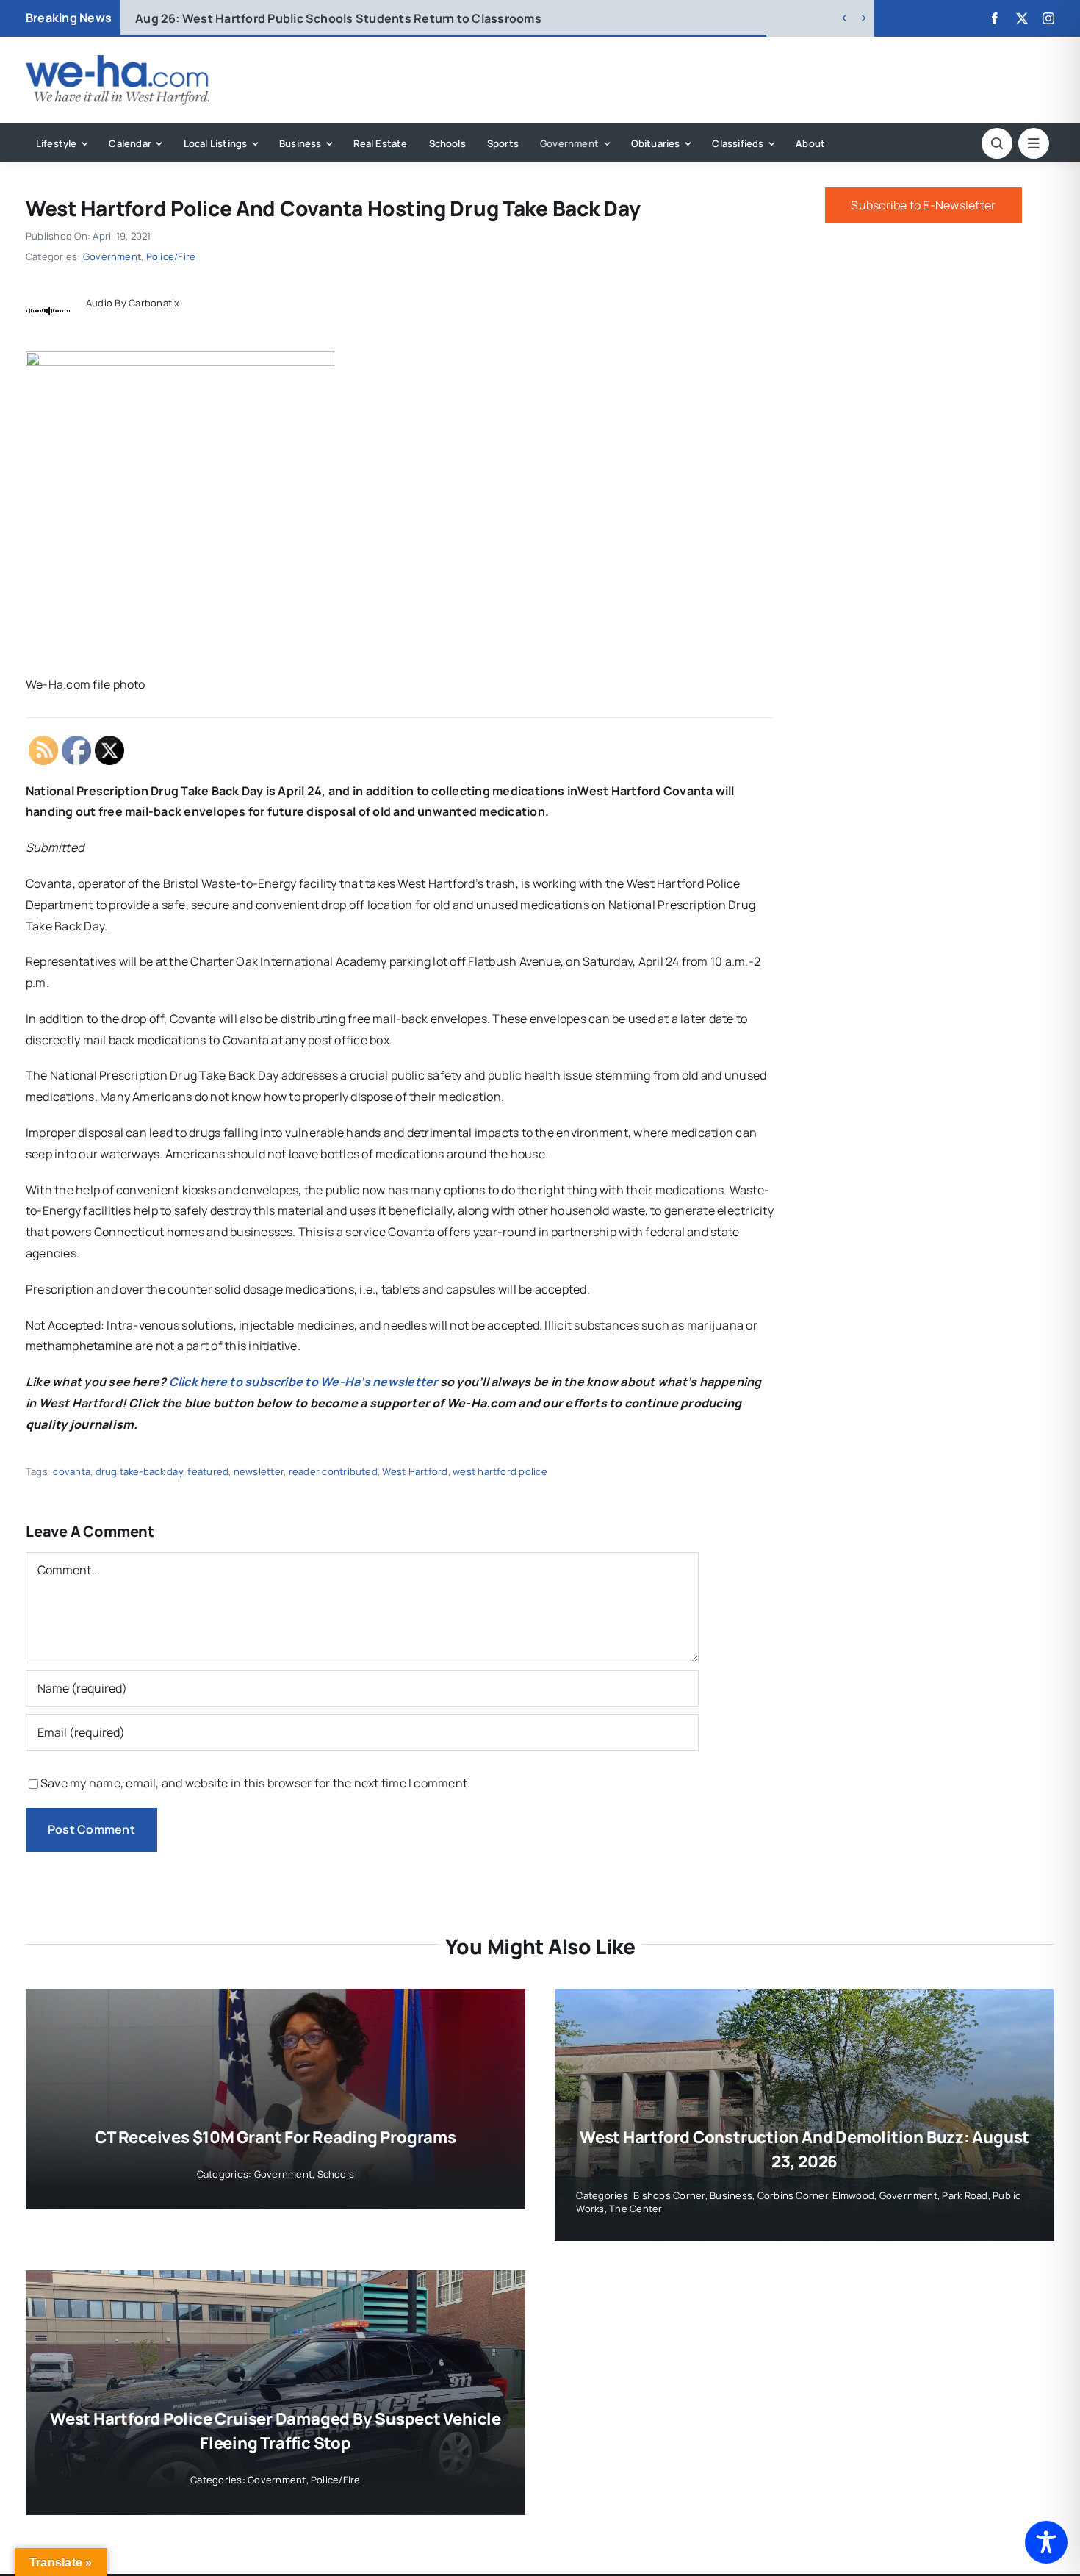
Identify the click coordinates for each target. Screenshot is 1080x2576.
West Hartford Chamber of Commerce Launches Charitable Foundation (364, 18)
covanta (72, 1471)
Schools (336, 2174)
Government (112, 256)
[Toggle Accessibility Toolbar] (1046, 2542)
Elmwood (853, 2195)
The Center (636, 2209)
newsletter (259, 1471)
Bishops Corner (669, 2195)
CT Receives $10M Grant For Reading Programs (276, 2137)
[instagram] (1048, 18)
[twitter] (1022, 18)
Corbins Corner (793, 2195)
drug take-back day (139, 1471)
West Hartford (415, 1471)
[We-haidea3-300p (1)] (118, 61)
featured (208, 1471)
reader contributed (333, 1471)
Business (731, 2195)
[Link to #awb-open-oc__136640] (1034, 143)
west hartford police (500, 1471)
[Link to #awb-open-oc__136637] (997, 143)
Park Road (965, 2195)
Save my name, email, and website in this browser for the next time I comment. (255, 1783)
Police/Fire (171, 256)
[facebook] (995, 18)
